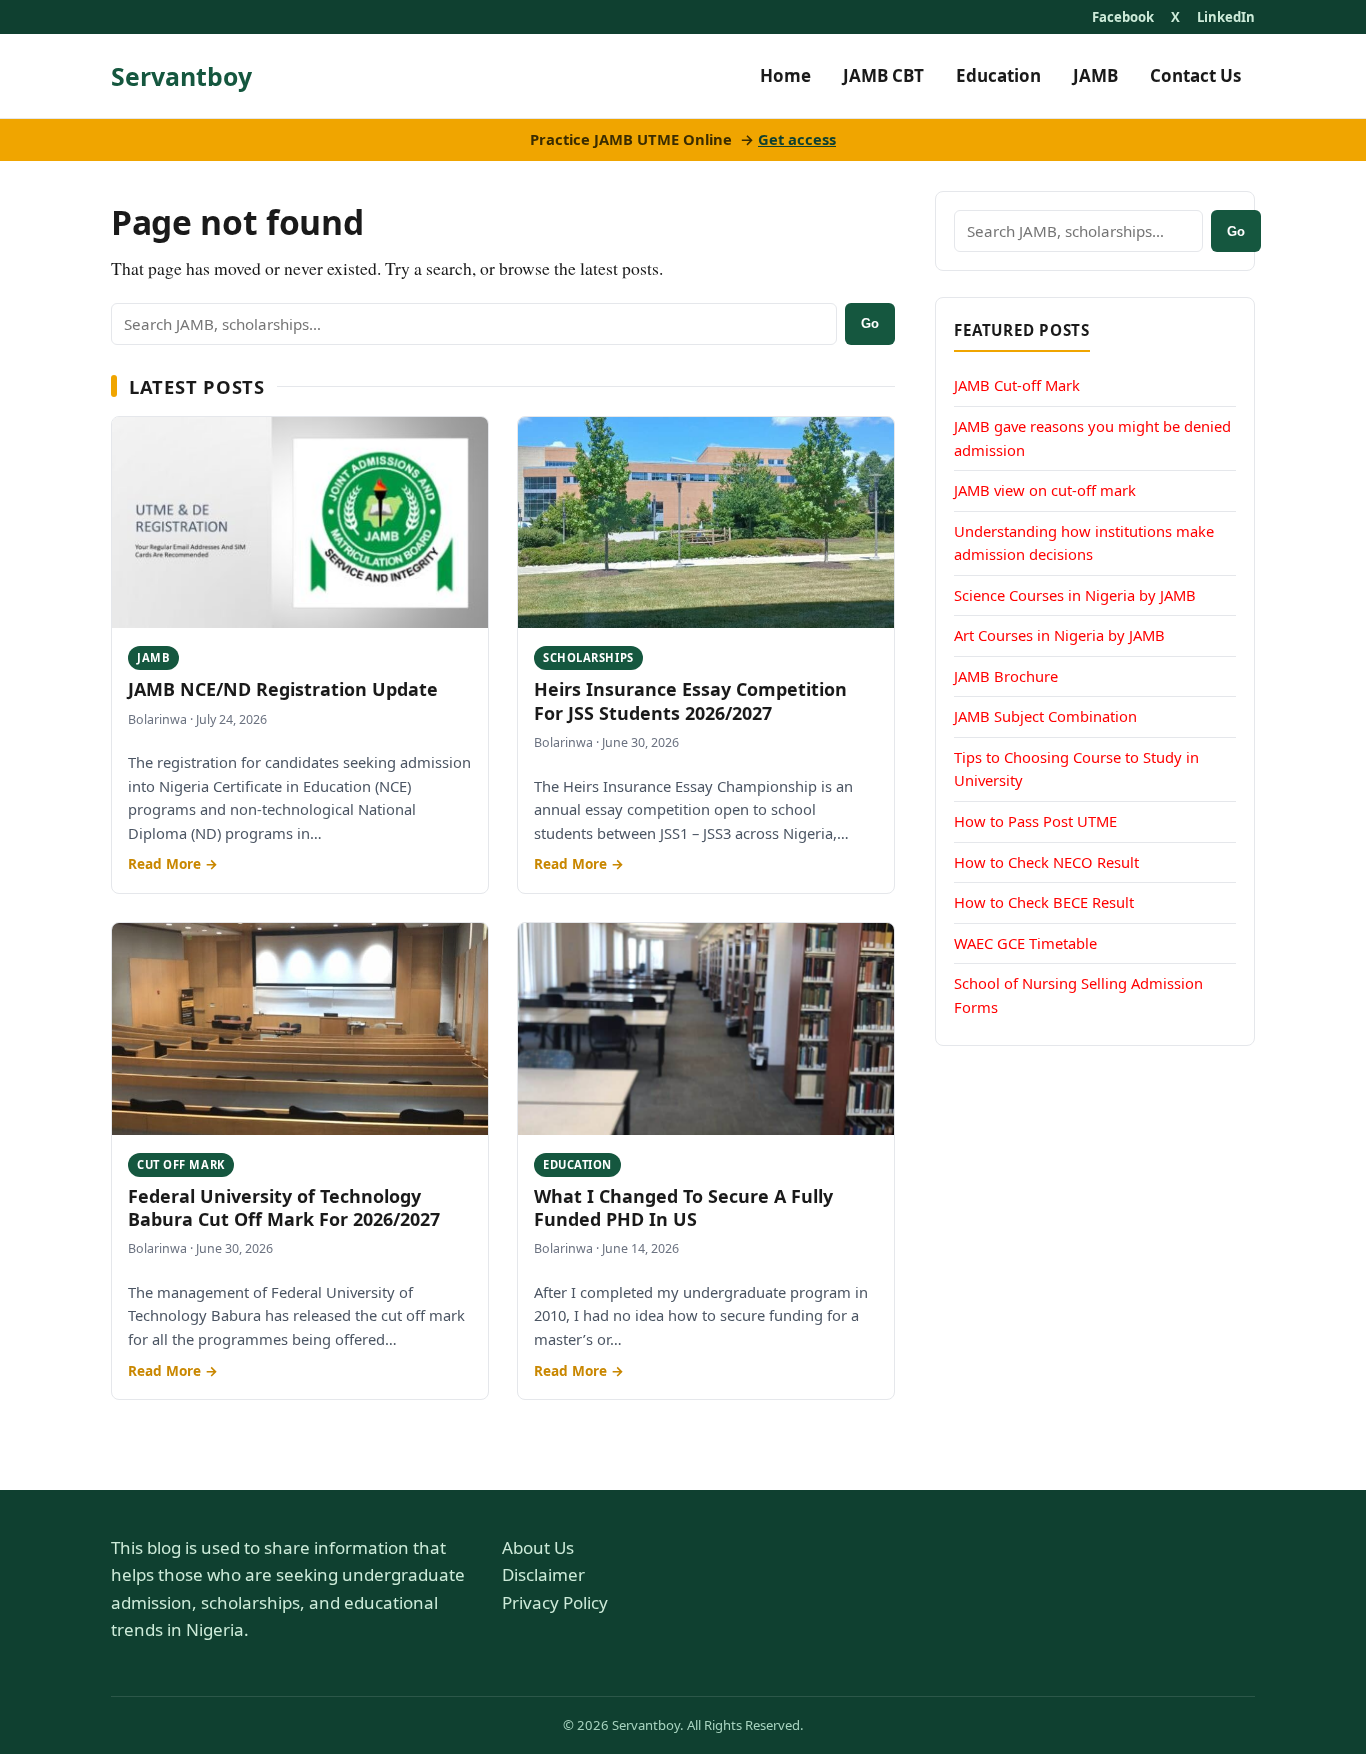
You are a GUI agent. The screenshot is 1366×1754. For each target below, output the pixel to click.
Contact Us (1195, 75)
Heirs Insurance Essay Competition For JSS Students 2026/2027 (690, 700)
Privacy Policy (555, 1602)
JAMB (1095, 75)
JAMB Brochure (1006, 675)
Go (870, 323)
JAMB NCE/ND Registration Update (283, 689)
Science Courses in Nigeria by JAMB (1075, 594)
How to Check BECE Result (1044, 901)
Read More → (173, 863)
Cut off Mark (181, 1164)
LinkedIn (1226, 17)
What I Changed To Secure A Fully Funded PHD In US (683, 1207)
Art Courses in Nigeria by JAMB (1059, 634)
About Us (538, 1547)
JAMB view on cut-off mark (1045, 489)
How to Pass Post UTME (1035, 820)
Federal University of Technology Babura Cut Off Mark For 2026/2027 (284, 1207)
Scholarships (588, 657)
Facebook (1123, 17)
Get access (797, 139)
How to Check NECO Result (1046, 861)
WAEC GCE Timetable (1025, 942)
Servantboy (181, 76)
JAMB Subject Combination (1045, 715)
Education (998, 75)
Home (785, 75)
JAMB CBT (883, 75)
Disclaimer (543, 1574)
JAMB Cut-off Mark (1017, 385)
